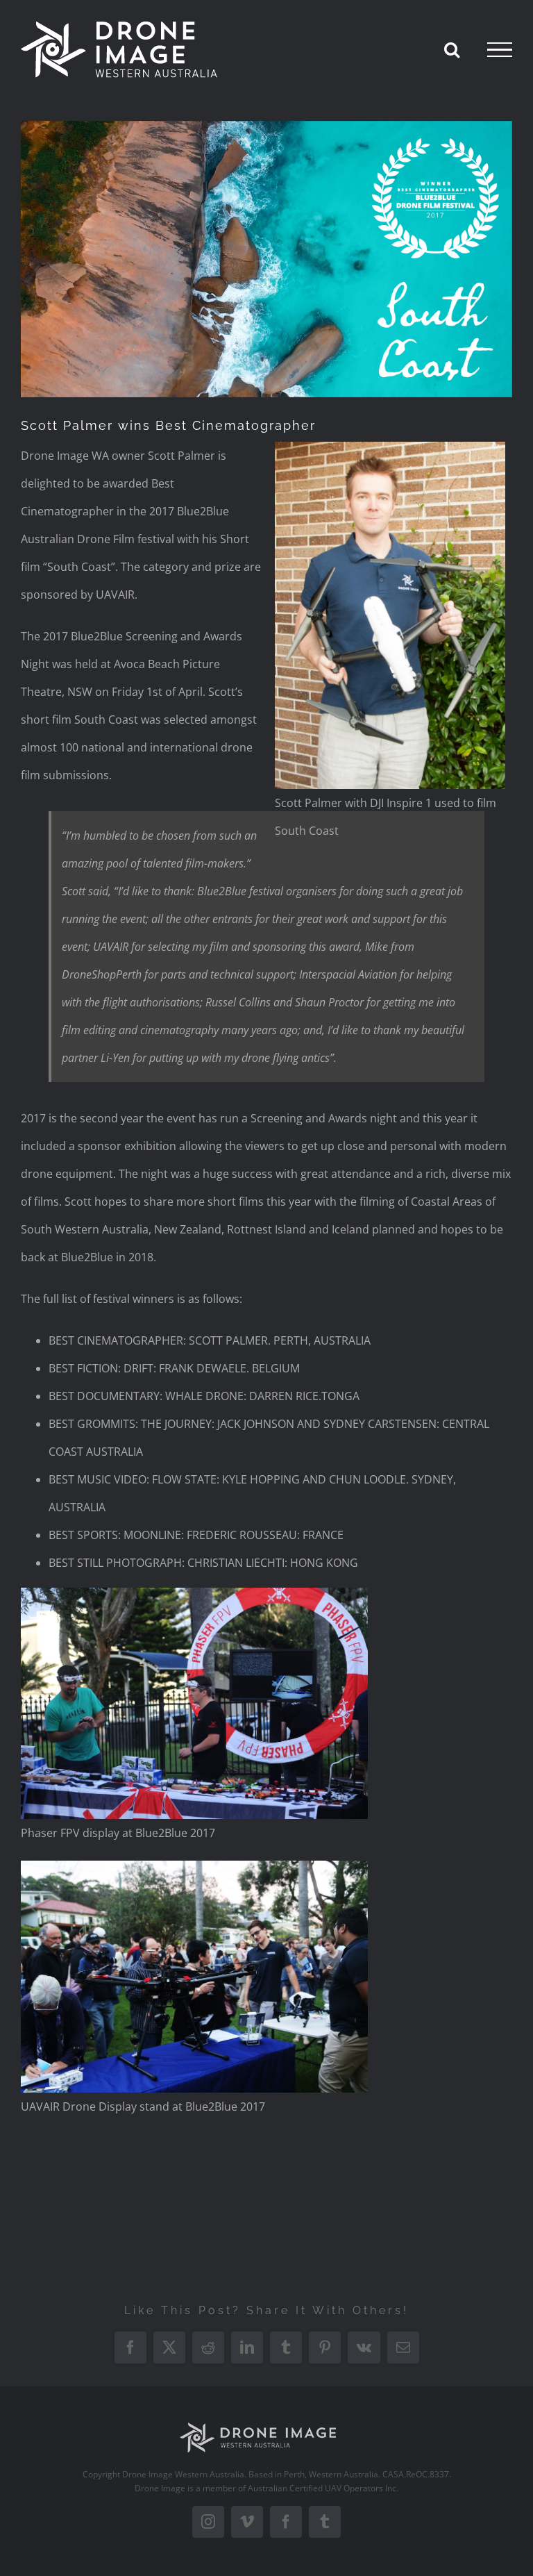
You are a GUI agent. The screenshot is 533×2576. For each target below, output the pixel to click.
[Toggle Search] (452, 49)
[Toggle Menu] (500, 50)
